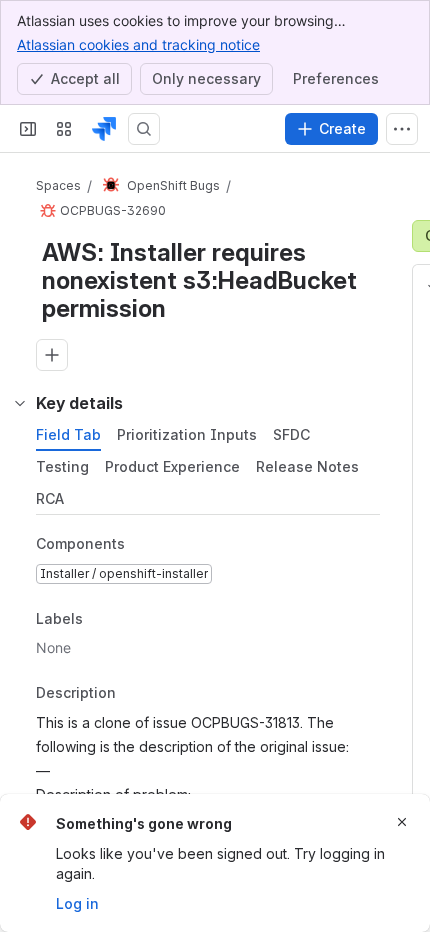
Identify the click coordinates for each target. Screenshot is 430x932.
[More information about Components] (145, 545)
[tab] (68, 435)
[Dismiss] (402, 822)
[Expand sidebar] (28, 129)
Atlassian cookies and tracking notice (138, 44)
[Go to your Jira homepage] (104, 129)
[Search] (144, 129)
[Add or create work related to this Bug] (52, 355)
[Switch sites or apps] (64, 129)
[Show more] (402, 129)
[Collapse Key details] (20, 403)
